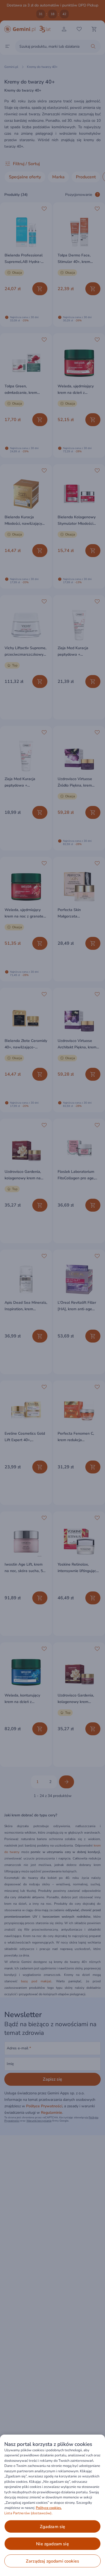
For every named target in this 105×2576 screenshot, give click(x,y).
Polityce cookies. (49, 2508)
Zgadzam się (53, 2527)
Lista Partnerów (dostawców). (28, 2513)
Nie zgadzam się (52, 2544)
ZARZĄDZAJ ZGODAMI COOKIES (52, 2561)
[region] (52, 2505)
